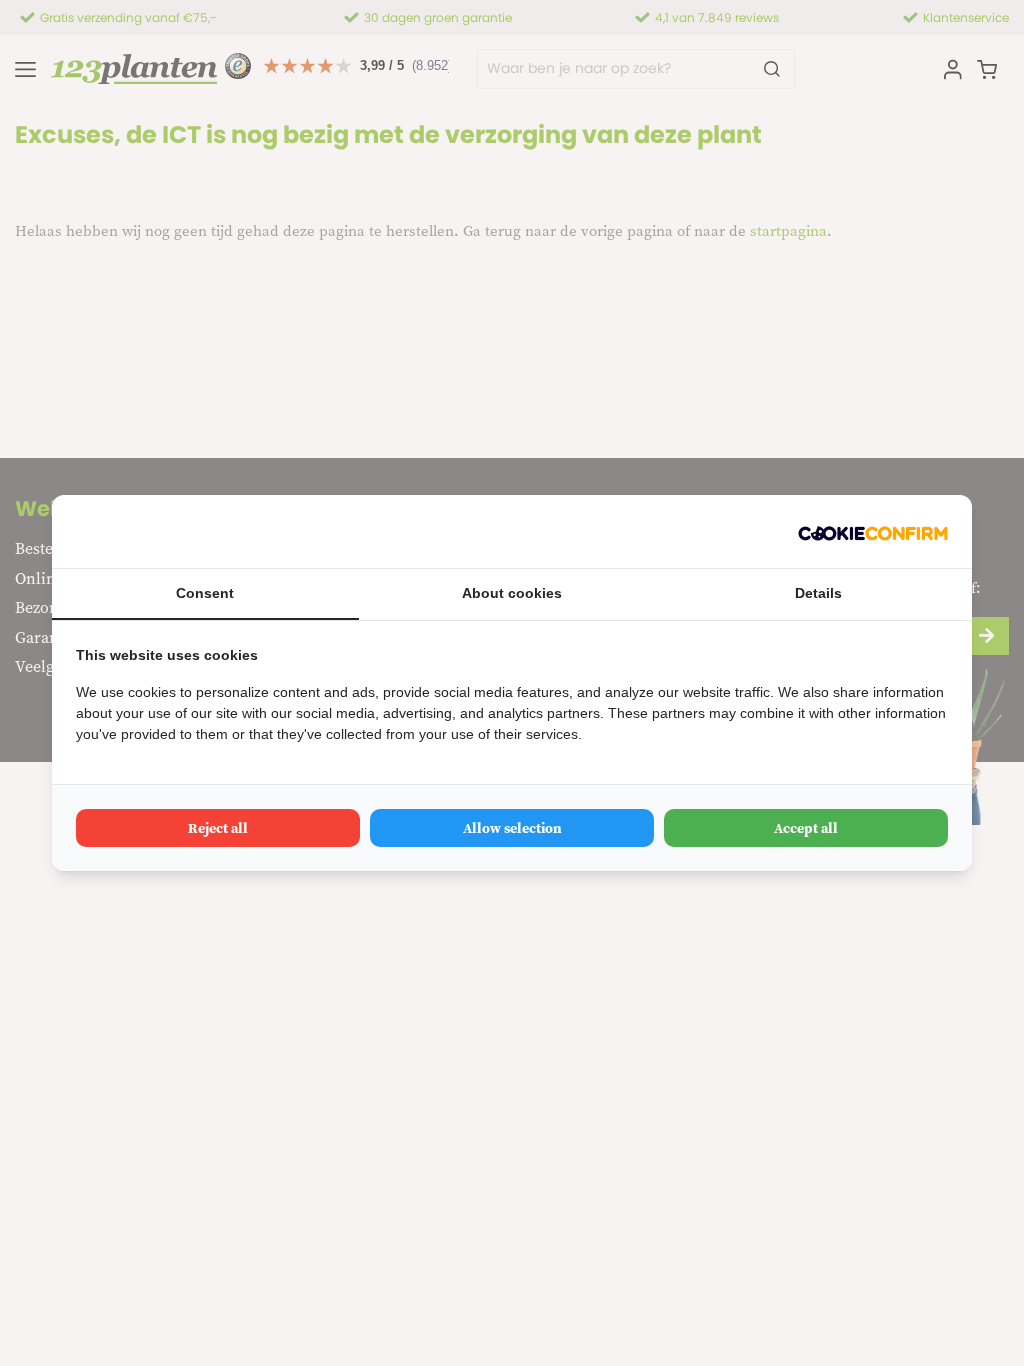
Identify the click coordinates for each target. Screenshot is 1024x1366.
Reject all (218, 828)
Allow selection (512, 828)
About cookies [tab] (512, 593)
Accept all (806, 828)
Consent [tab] (205, 593)
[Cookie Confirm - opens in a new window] (873, 531)
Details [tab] (818, 593)
